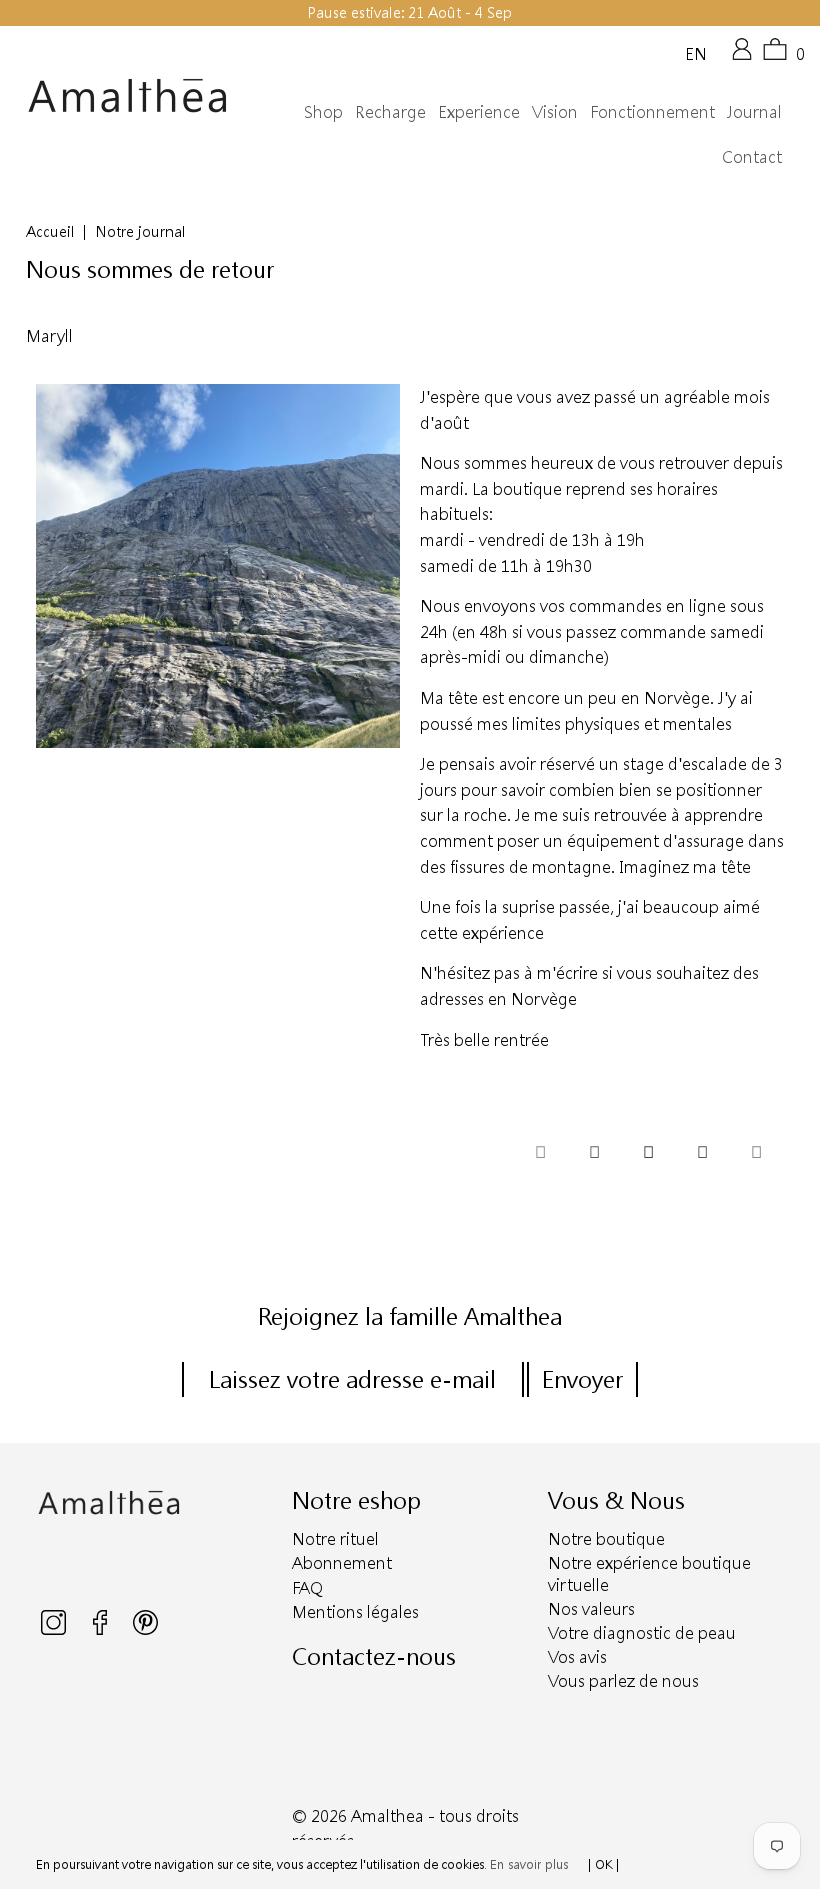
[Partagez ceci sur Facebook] (594, 1154)
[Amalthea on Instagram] (55, 1630)
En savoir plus (529, 1864)
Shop (323, 111)
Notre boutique (606, 1538)
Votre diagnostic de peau (642, 1632)
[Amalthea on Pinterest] (145, 1630)
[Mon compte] (742, 56)
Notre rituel (335, 1538)
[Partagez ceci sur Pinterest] (648, 1154)
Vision (555, 111)
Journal (754, 111)
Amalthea (387, 1815)
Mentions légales (355, 1611)
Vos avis (577, 1656)
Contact (752, 156)
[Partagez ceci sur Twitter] (540, 1154)
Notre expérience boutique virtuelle (649, 1573)
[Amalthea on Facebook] (101, 1630)
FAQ (307, 1587)
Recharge (390, 111)
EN (696, 53)
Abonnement (342, 1562)
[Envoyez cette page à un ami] (756, 1154)
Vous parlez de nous (623, 1680)
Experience (479, 111)
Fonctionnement (652, 111)
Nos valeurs (591, 1608)
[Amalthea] (127, 96)
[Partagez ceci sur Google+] (702, 1154)
